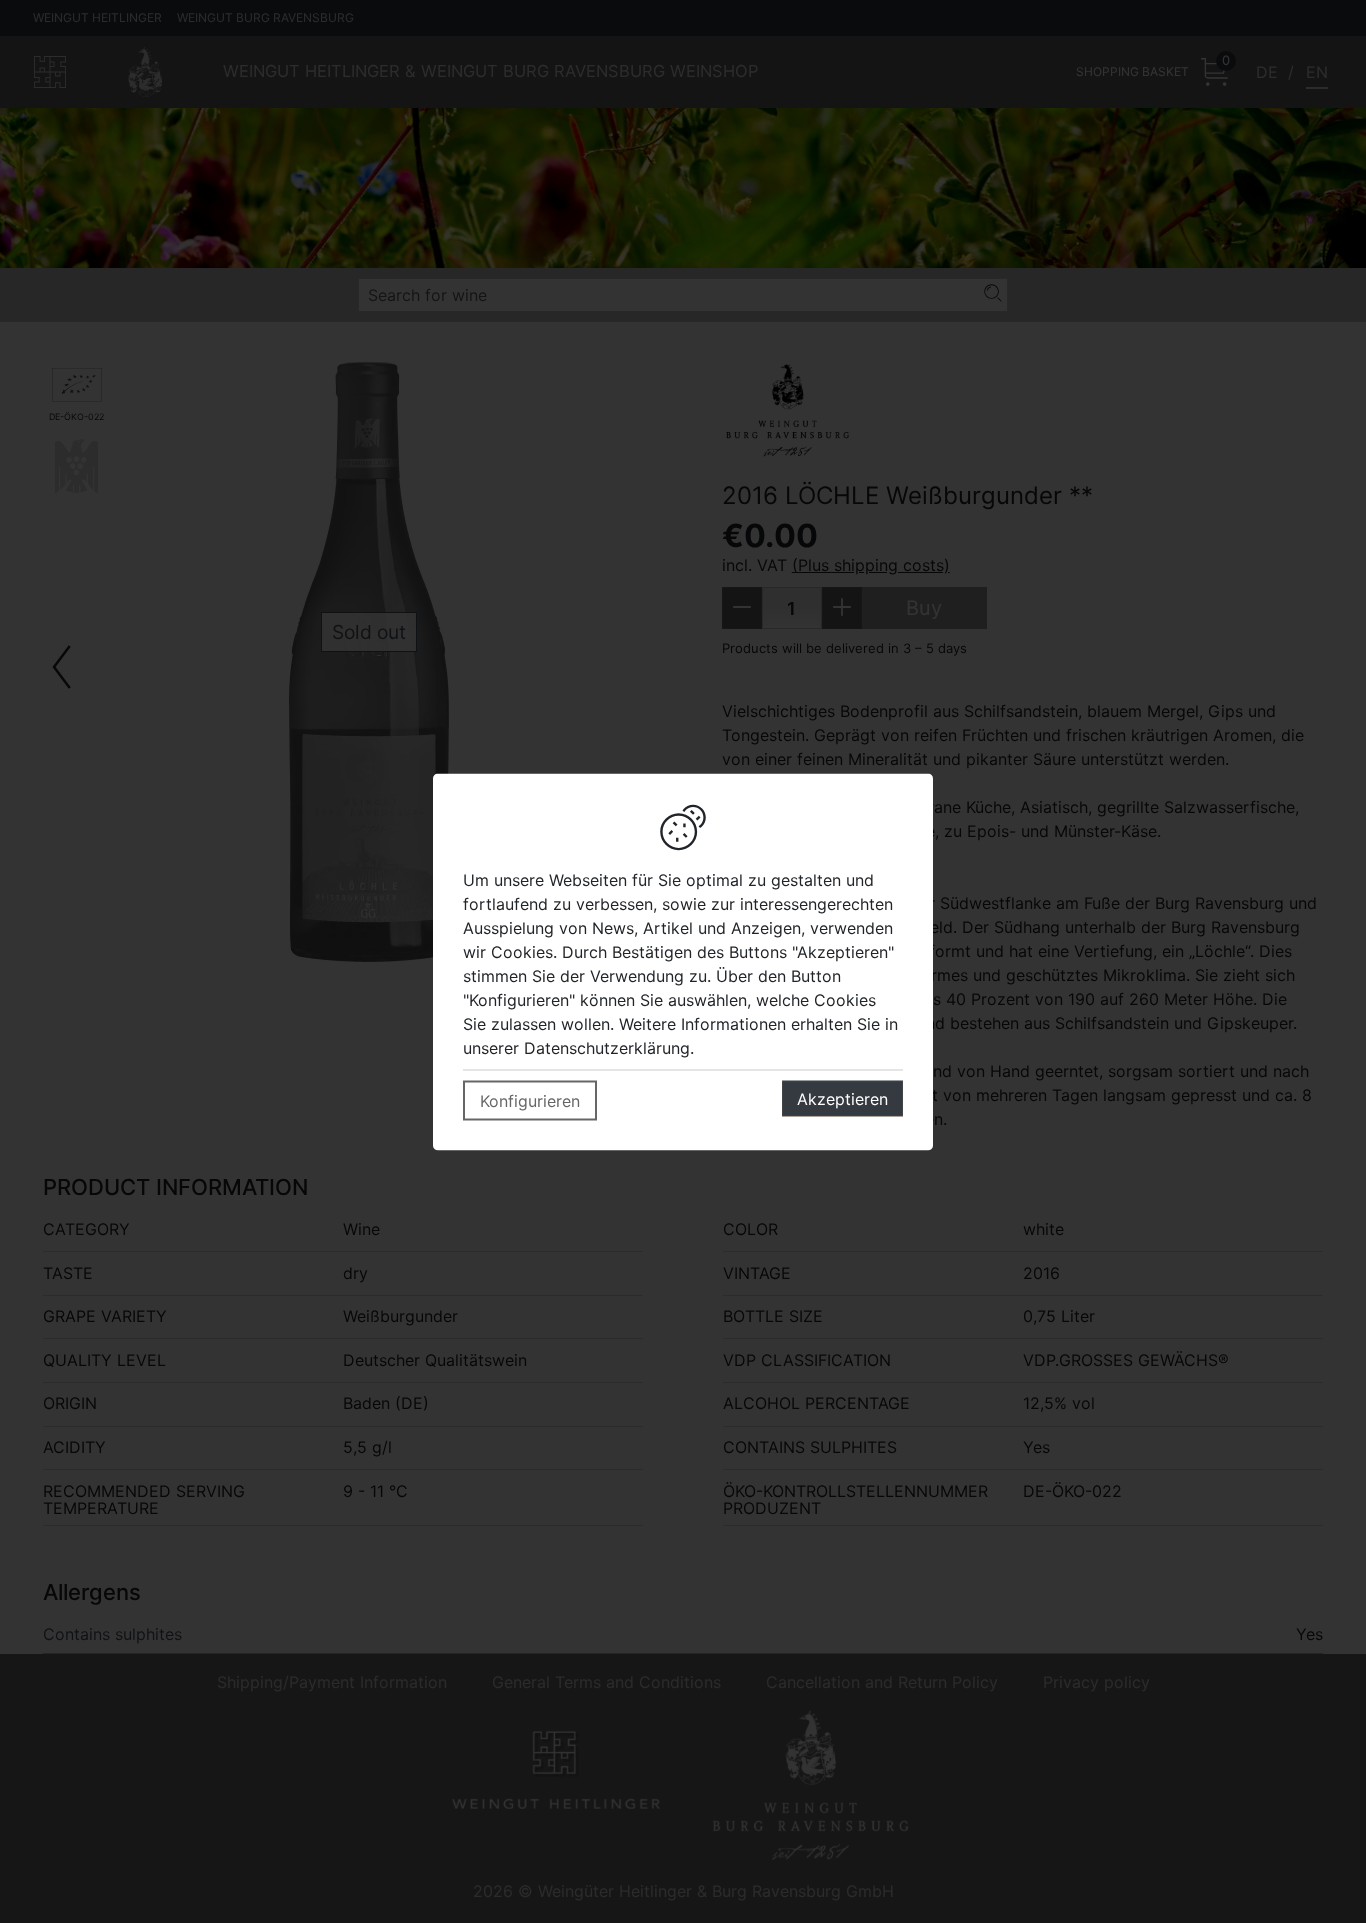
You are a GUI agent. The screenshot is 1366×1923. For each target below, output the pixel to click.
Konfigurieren (530, 1100)
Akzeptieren (842, 1098)
